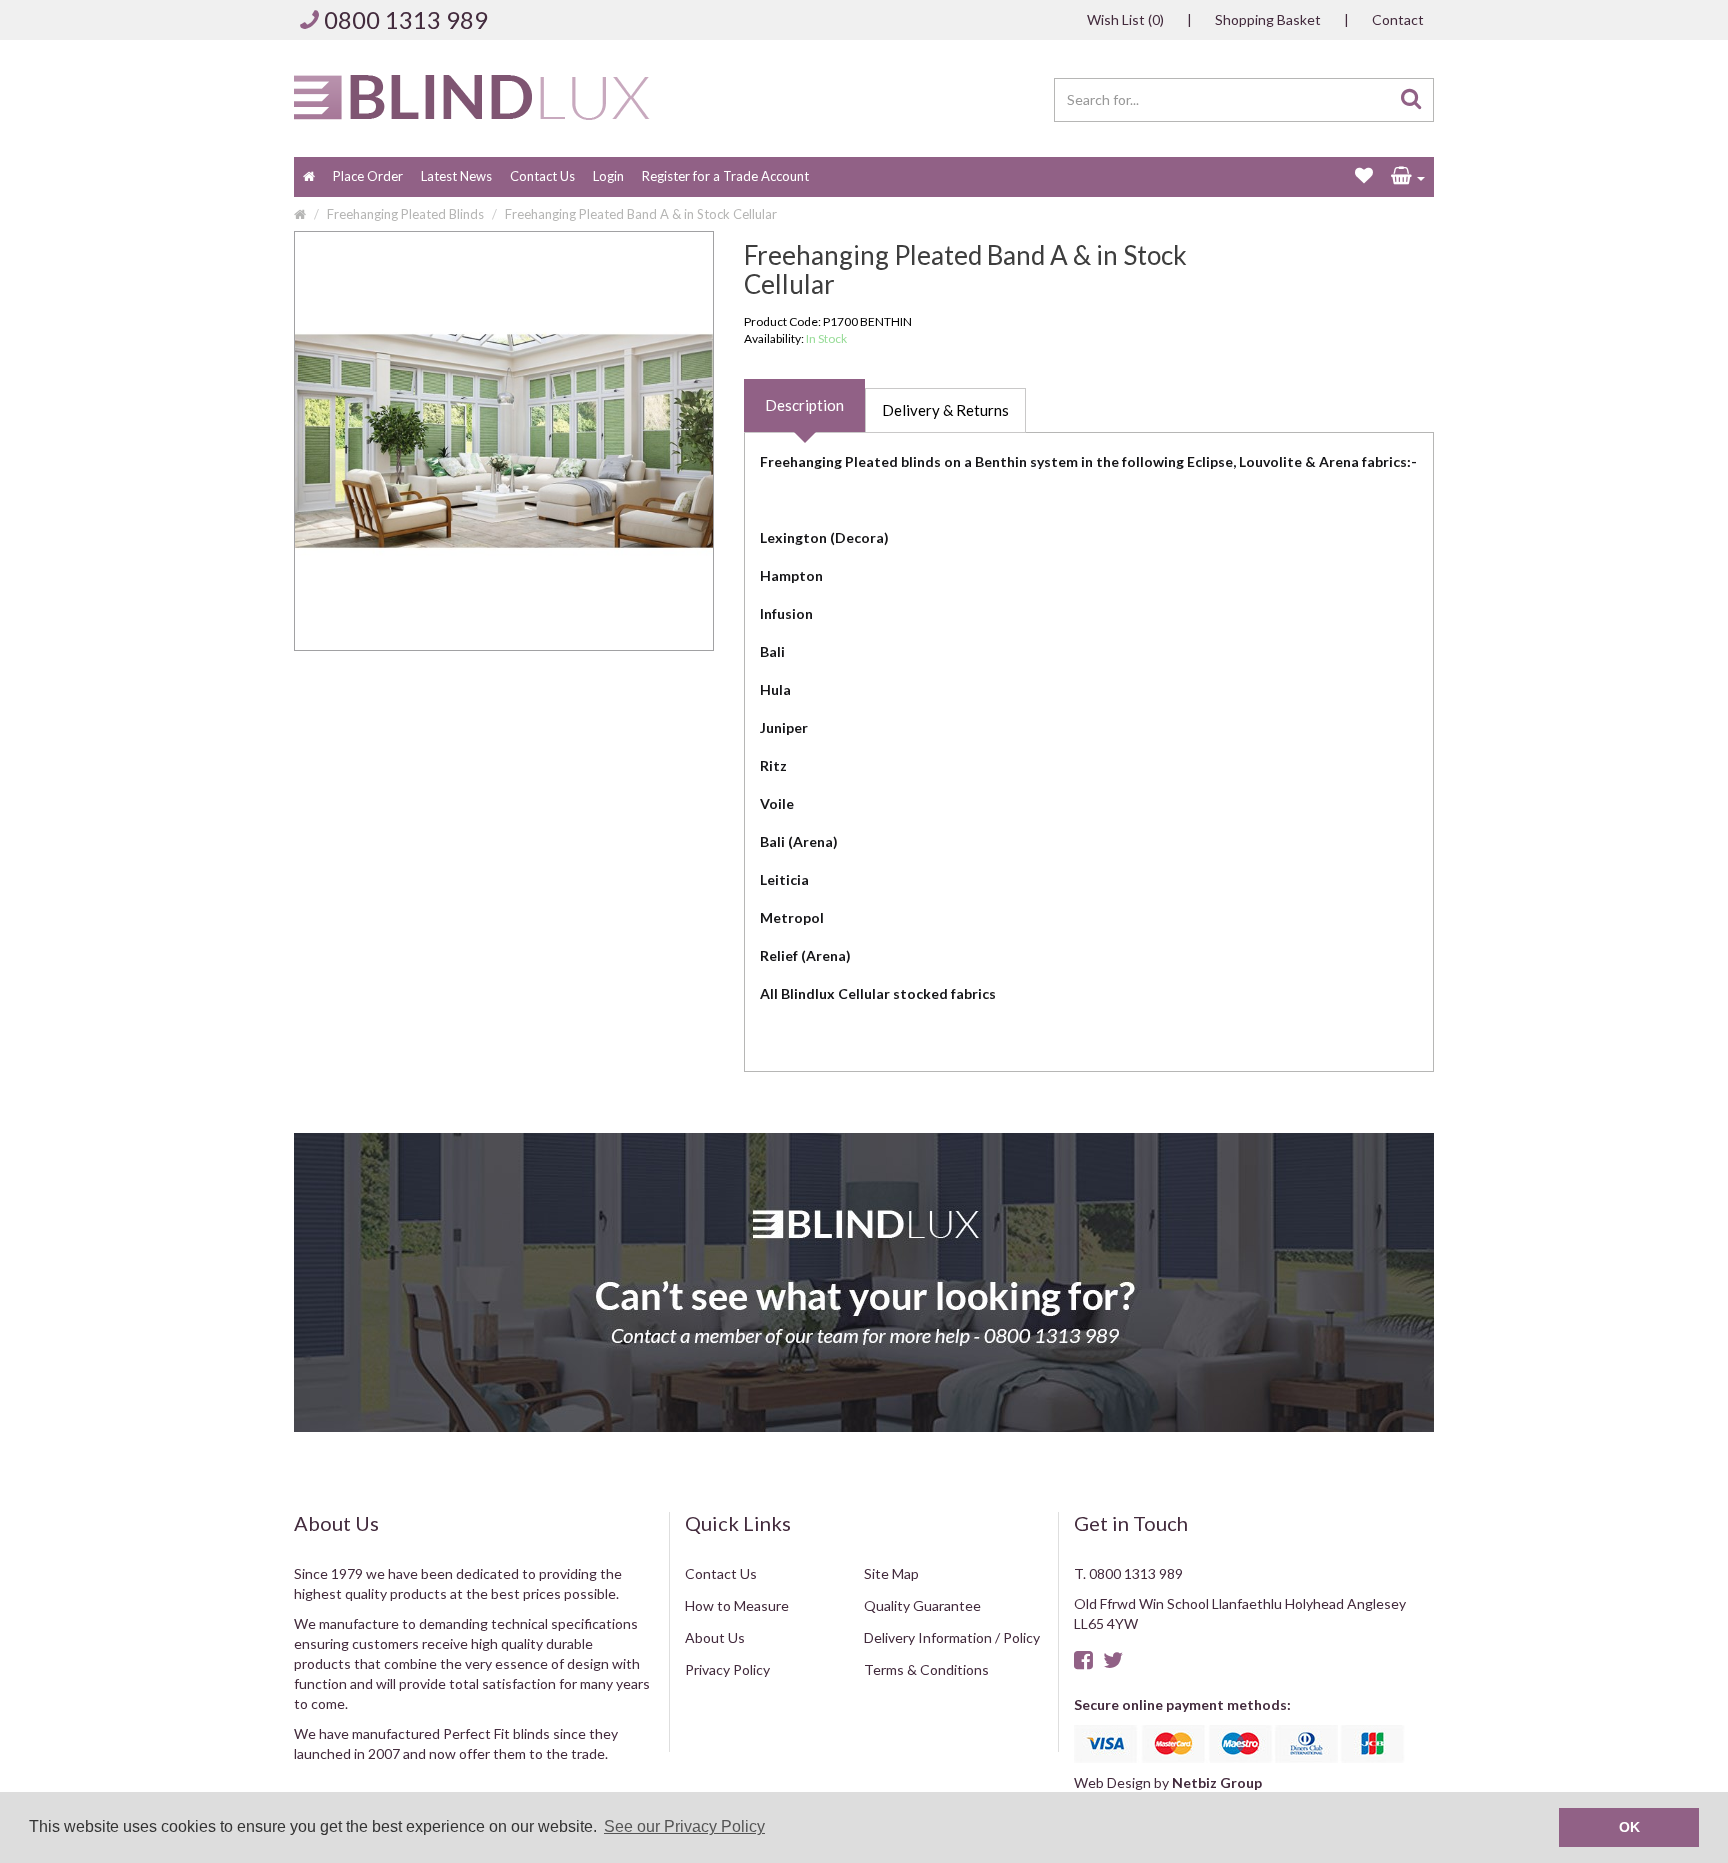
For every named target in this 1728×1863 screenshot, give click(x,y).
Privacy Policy (727, 1669)
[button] (1408, 177)
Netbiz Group (1217, 1782)
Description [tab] (804, 405)
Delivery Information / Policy (952, 1637)
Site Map (891, 1573)
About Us (715, 1637)
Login (608, 176)
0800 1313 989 (406, 19)
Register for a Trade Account (725, 176)
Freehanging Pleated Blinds (405, 214)
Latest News (456, 176)
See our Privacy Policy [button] (684, 1826)
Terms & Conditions (926, 1669)
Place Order (368, 176)
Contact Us (542, 176)
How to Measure (737, 1605)
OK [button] (1629, 1827)
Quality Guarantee (922, 1605)
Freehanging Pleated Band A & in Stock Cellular (641, 214)
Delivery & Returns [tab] (945, 410)
